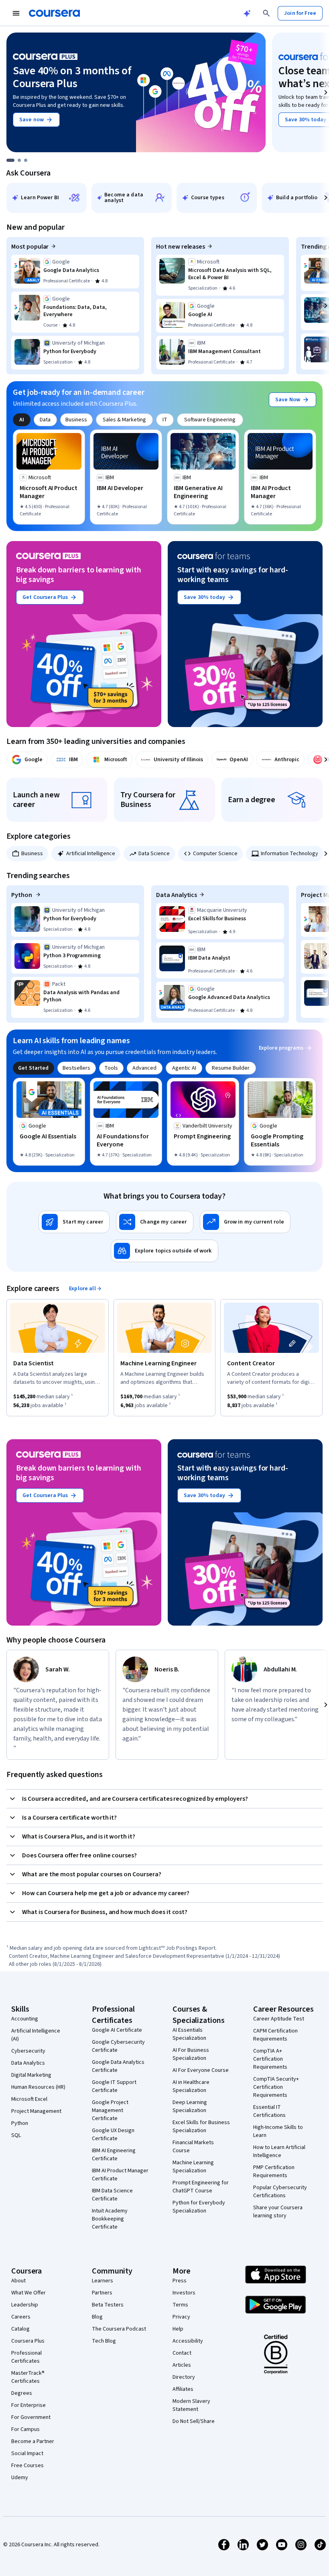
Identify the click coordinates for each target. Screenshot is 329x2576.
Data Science (154, 854)
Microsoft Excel (29, 2099)
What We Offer (28, 2293)
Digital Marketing (31, 2075)
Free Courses (27, 2466)
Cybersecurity (28, 2051)
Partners (102, 2293)
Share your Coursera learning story (278, 2212)
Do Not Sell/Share (194, 2421)
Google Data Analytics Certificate (118, 2066)
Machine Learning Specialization (193, 2167)
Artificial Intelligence (91, 854)
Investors (184, 2293)
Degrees (22, 2393)
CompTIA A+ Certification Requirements (270, 2059)
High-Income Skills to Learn (278, 2131)
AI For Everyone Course (201, 2070)
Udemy (20, 2478)
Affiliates (183, 2389)
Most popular (30, 247)
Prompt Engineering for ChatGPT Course (201, 2187)
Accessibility (188, 2341)
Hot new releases (181, 247)
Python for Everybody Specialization (199, 2207)
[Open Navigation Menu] (16, 13)
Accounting (25, 2019)
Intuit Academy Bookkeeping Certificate (110, 2219)
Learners (103, 2281)
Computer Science (215, 854)
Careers (21, 2317)
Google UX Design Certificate (113, 2135)
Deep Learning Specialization (190, 2106)
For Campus (25, 2429)
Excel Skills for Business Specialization (201, 2127)
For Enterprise (28, 2405)
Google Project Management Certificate (110, 2110)
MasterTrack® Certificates (28, 2377)
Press (180, 2281)
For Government (31, 2417)
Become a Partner (33, 2441)
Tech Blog (104, 2341)
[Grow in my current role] (245, 1222)
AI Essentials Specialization (189, 2034)
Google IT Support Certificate (114, 2086)
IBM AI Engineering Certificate (114, 2155)
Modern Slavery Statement (191, 2405)
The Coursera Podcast (119, 2329)
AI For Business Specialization (191, 2054)
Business (32, 854)
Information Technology (289, 854)
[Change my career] (154, 1222)
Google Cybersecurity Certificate (118, 2046)
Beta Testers (108, 2305)
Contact (182, 2353)
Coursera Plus (28, 2341)
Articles (182, 2365)
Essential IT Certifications (269, 2111)
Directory (184, 2377)
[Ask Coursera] (247, 13)
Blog (97, 2317)
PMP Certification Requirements (274, 2172)
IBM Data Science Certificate (112, 2195)
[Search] (266, 13)
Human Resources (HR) (38, 2087)
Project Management (36, 2111)
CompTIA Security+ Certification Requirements (276, 2087)
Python (22, 895)
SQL (16, 2135)
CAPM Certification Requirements (275, 2035)
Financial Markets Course (193, 2147)
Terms (180, 2305)
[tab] (22, 420)
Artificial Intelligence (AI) (36, 2035)
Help (178, 2329)
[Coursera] (54, 13)
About (18, 2281)
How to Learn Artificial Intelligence (279, 2151)
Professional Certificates (26, 2357)
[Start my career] (74, 1222)
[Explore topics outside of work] (164, 1251)
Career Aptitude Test (279, 2019)
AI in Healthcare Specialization (191, 2086)
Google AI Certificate (117, 2030)
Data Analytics (177, 895)
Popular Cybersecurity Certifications (280, 2192)
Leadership (25, 2305)
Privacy (181, 2317)
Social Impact (27, 2453)
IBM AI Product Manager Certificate (120, 2175)
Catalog (20, 2329)
